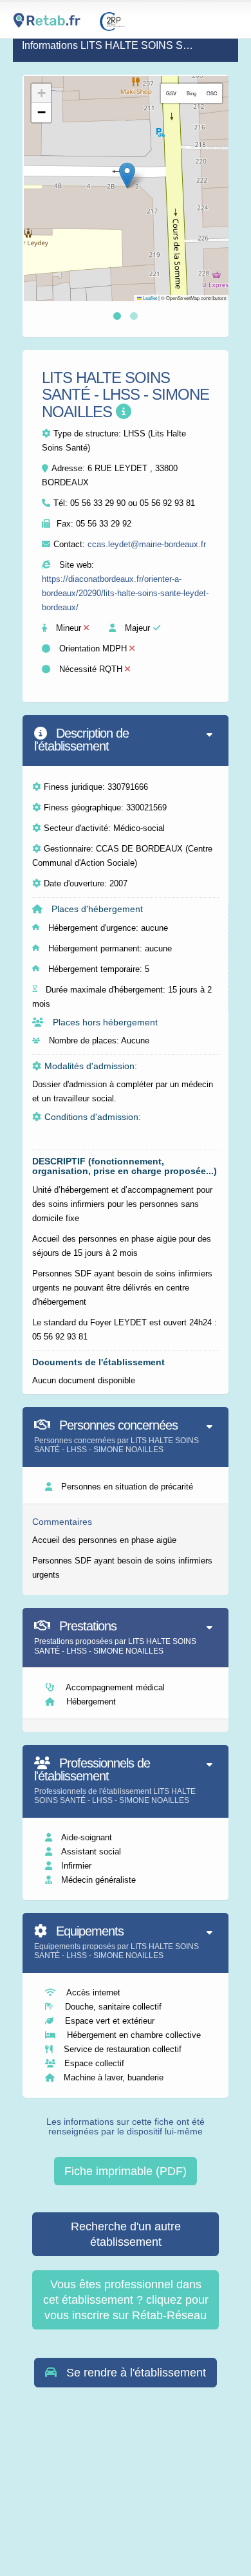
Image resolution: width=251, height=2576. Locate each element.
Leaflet (149, 298)
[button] (127, 175)
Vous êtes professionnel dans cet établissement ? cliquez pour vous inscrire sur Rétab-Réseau (126, 2300)
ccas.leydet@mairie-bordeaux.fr (147, 544)
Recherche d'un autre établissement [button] (126, 2234)
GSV (171, 93)
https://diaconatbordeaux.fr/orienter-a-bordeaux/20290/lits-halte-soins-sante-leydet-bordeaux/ (125, 593)
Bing (191, 93)
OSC (212, 93)
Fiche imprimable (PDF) (126, 2171)
